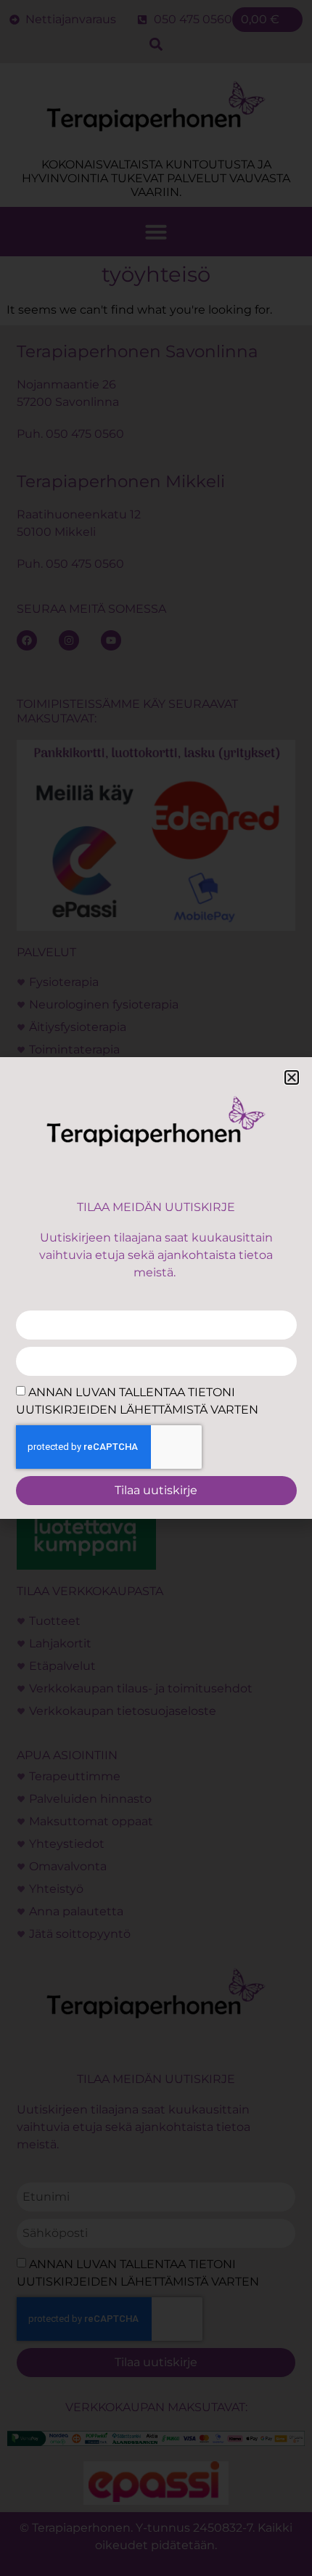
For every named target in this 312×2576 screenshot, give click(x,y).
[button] (292, 1077)
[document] (156, 1288)
